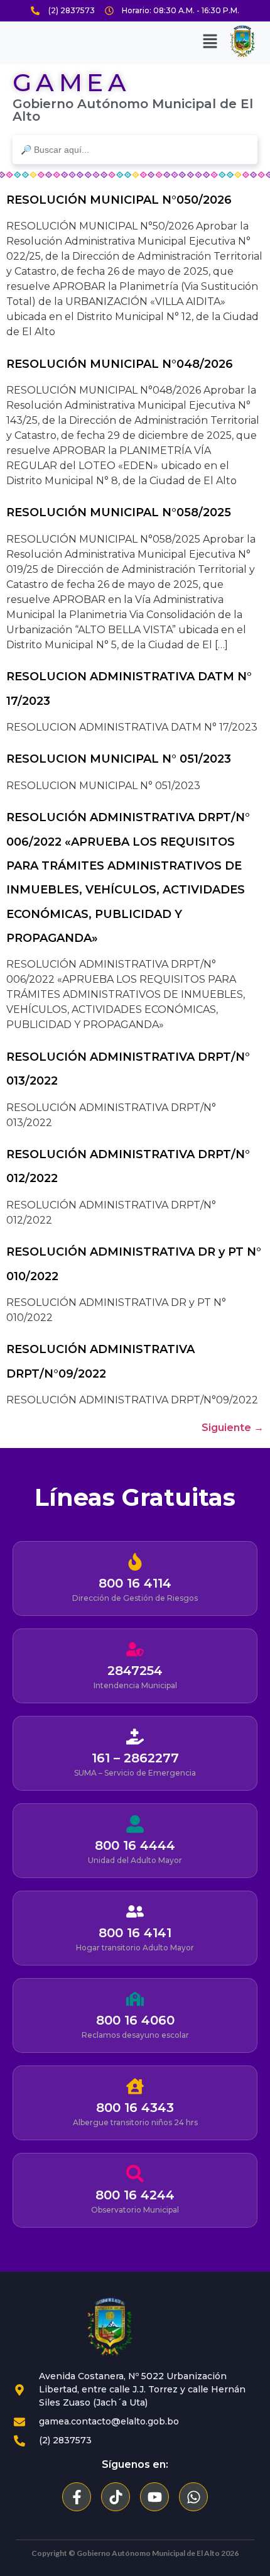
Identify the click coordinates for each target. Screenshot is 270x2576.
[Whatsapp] (193, 2497)
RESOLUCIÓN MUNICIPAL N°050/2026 (119, 200)
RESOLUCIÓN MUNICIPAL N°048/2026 (120, 364)
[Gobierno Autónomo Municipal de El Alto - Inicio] (110, 2327)
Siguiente (233, 1428)
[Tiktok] (116, 2497)
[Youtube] (154, 2497)
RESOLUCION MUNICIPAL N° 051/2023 (119, 759)
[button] (210, 41)
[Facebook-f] (77, 2497)
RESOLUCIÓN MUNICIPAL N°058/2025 (119, 512)
